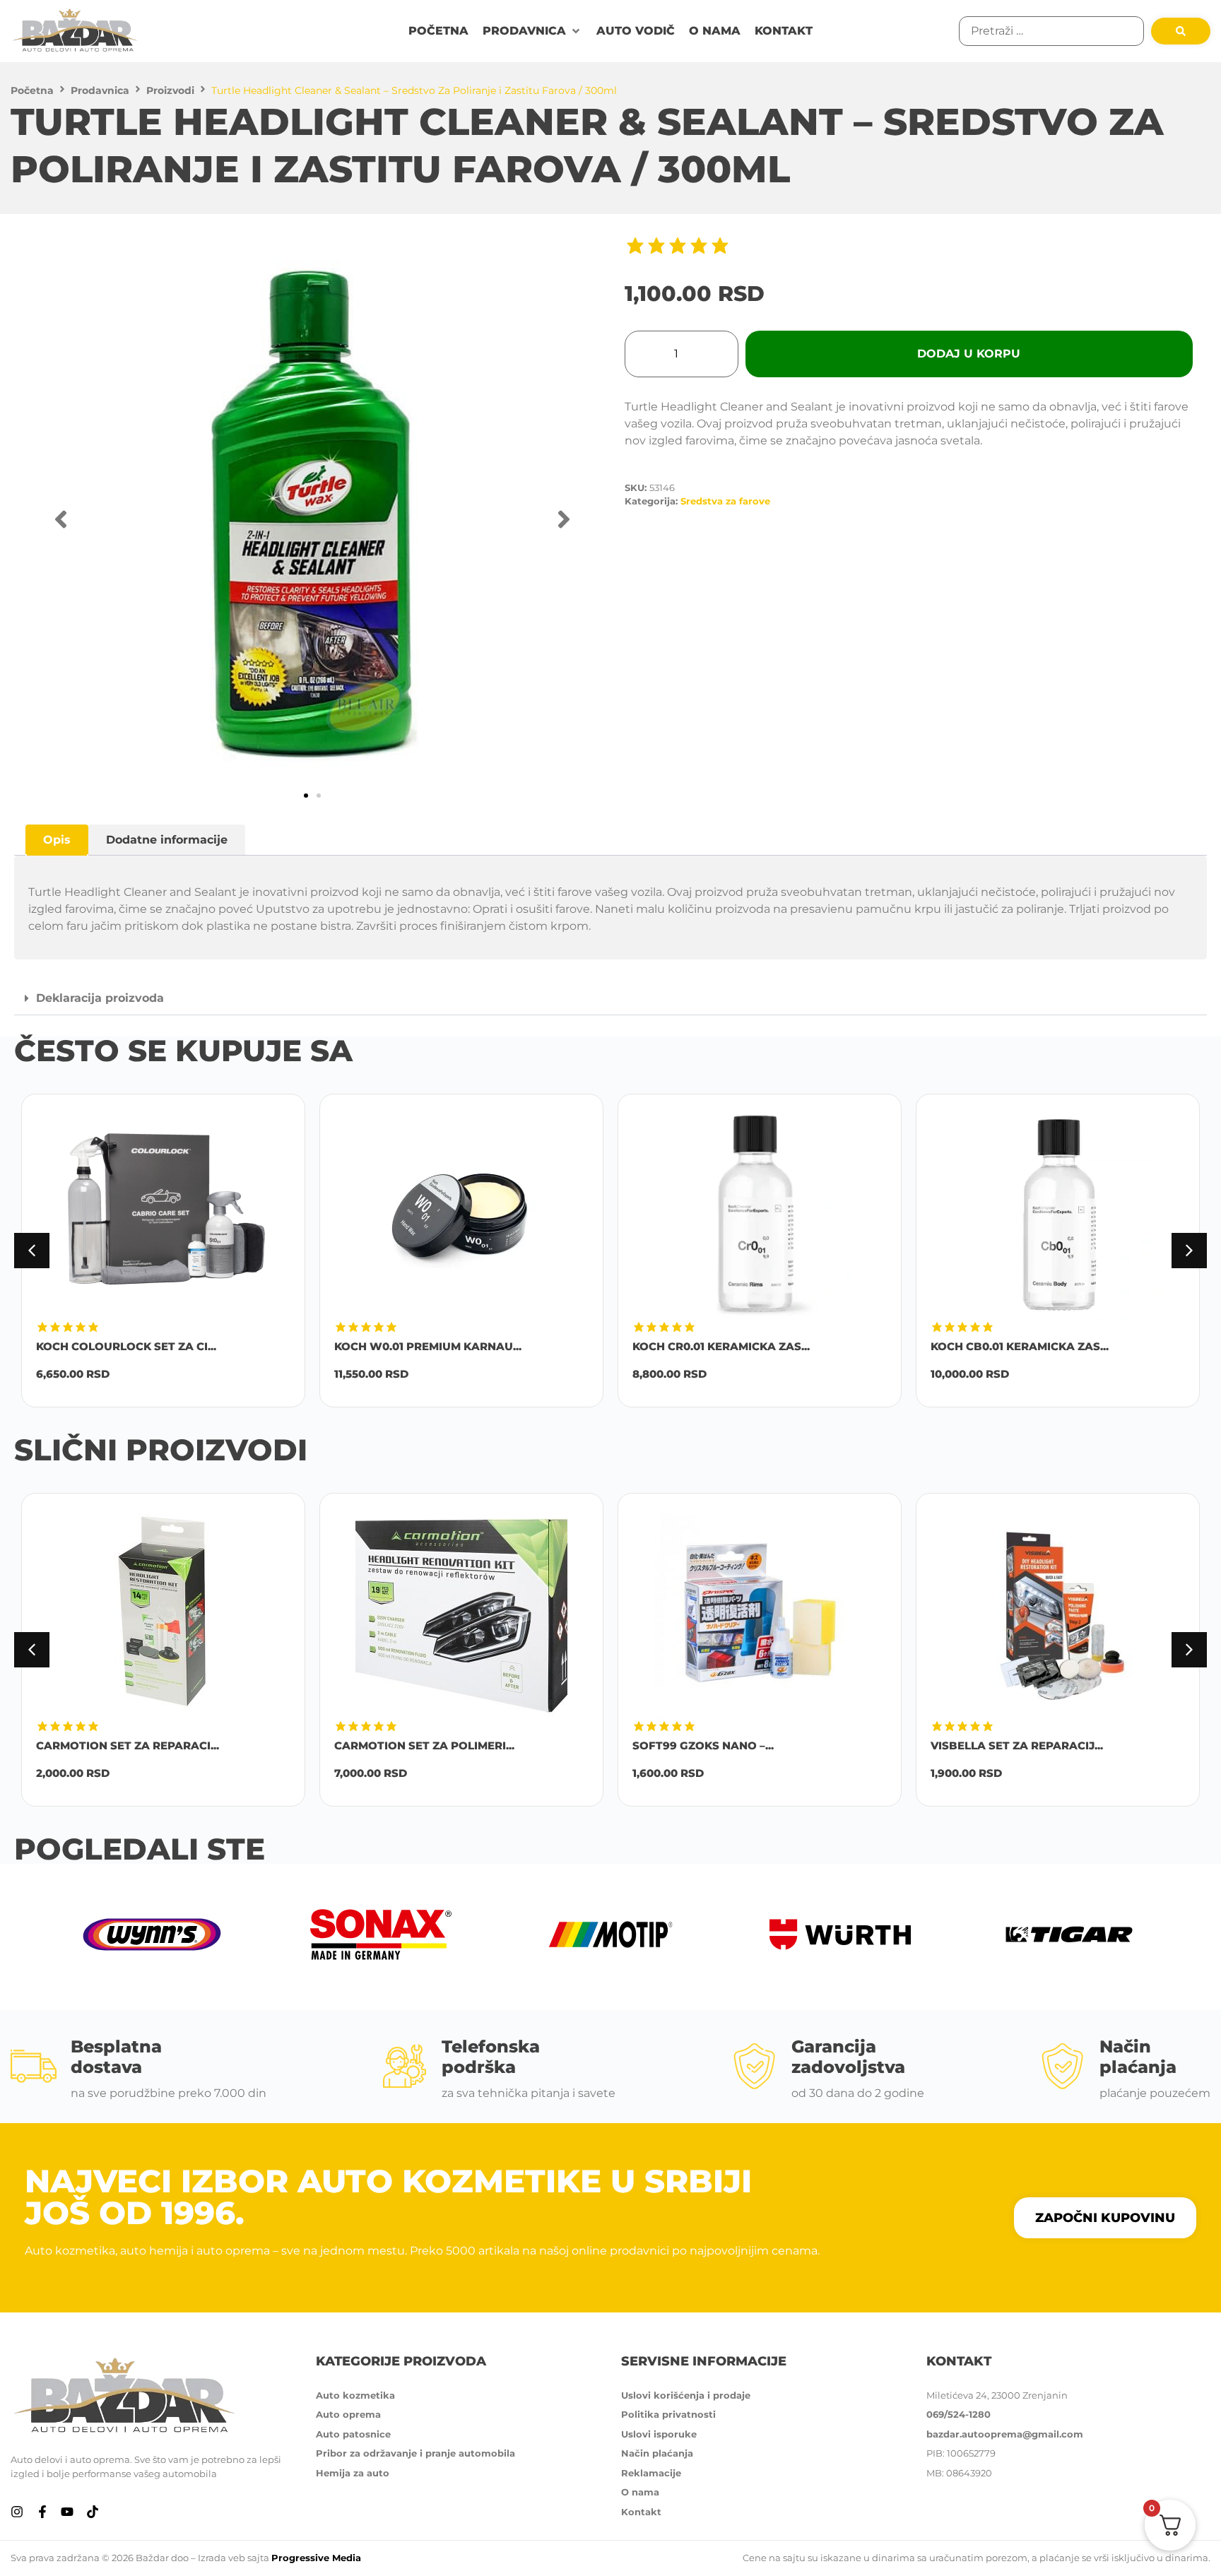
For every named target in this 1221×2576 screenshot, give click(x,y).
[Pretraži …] (1051, 31)
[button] (532, 31)
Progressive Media (316, 2558)
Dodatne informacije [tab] (167, 840)
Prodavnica (100, 90)
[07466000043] (312, 519)
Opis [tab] (57, 840)
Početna (32, 90)
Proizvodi (170, 90)
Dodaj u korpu (969, 354)
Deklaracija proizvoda (100, 998)
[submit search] (1181, 31)
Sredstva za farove (725, 501)
